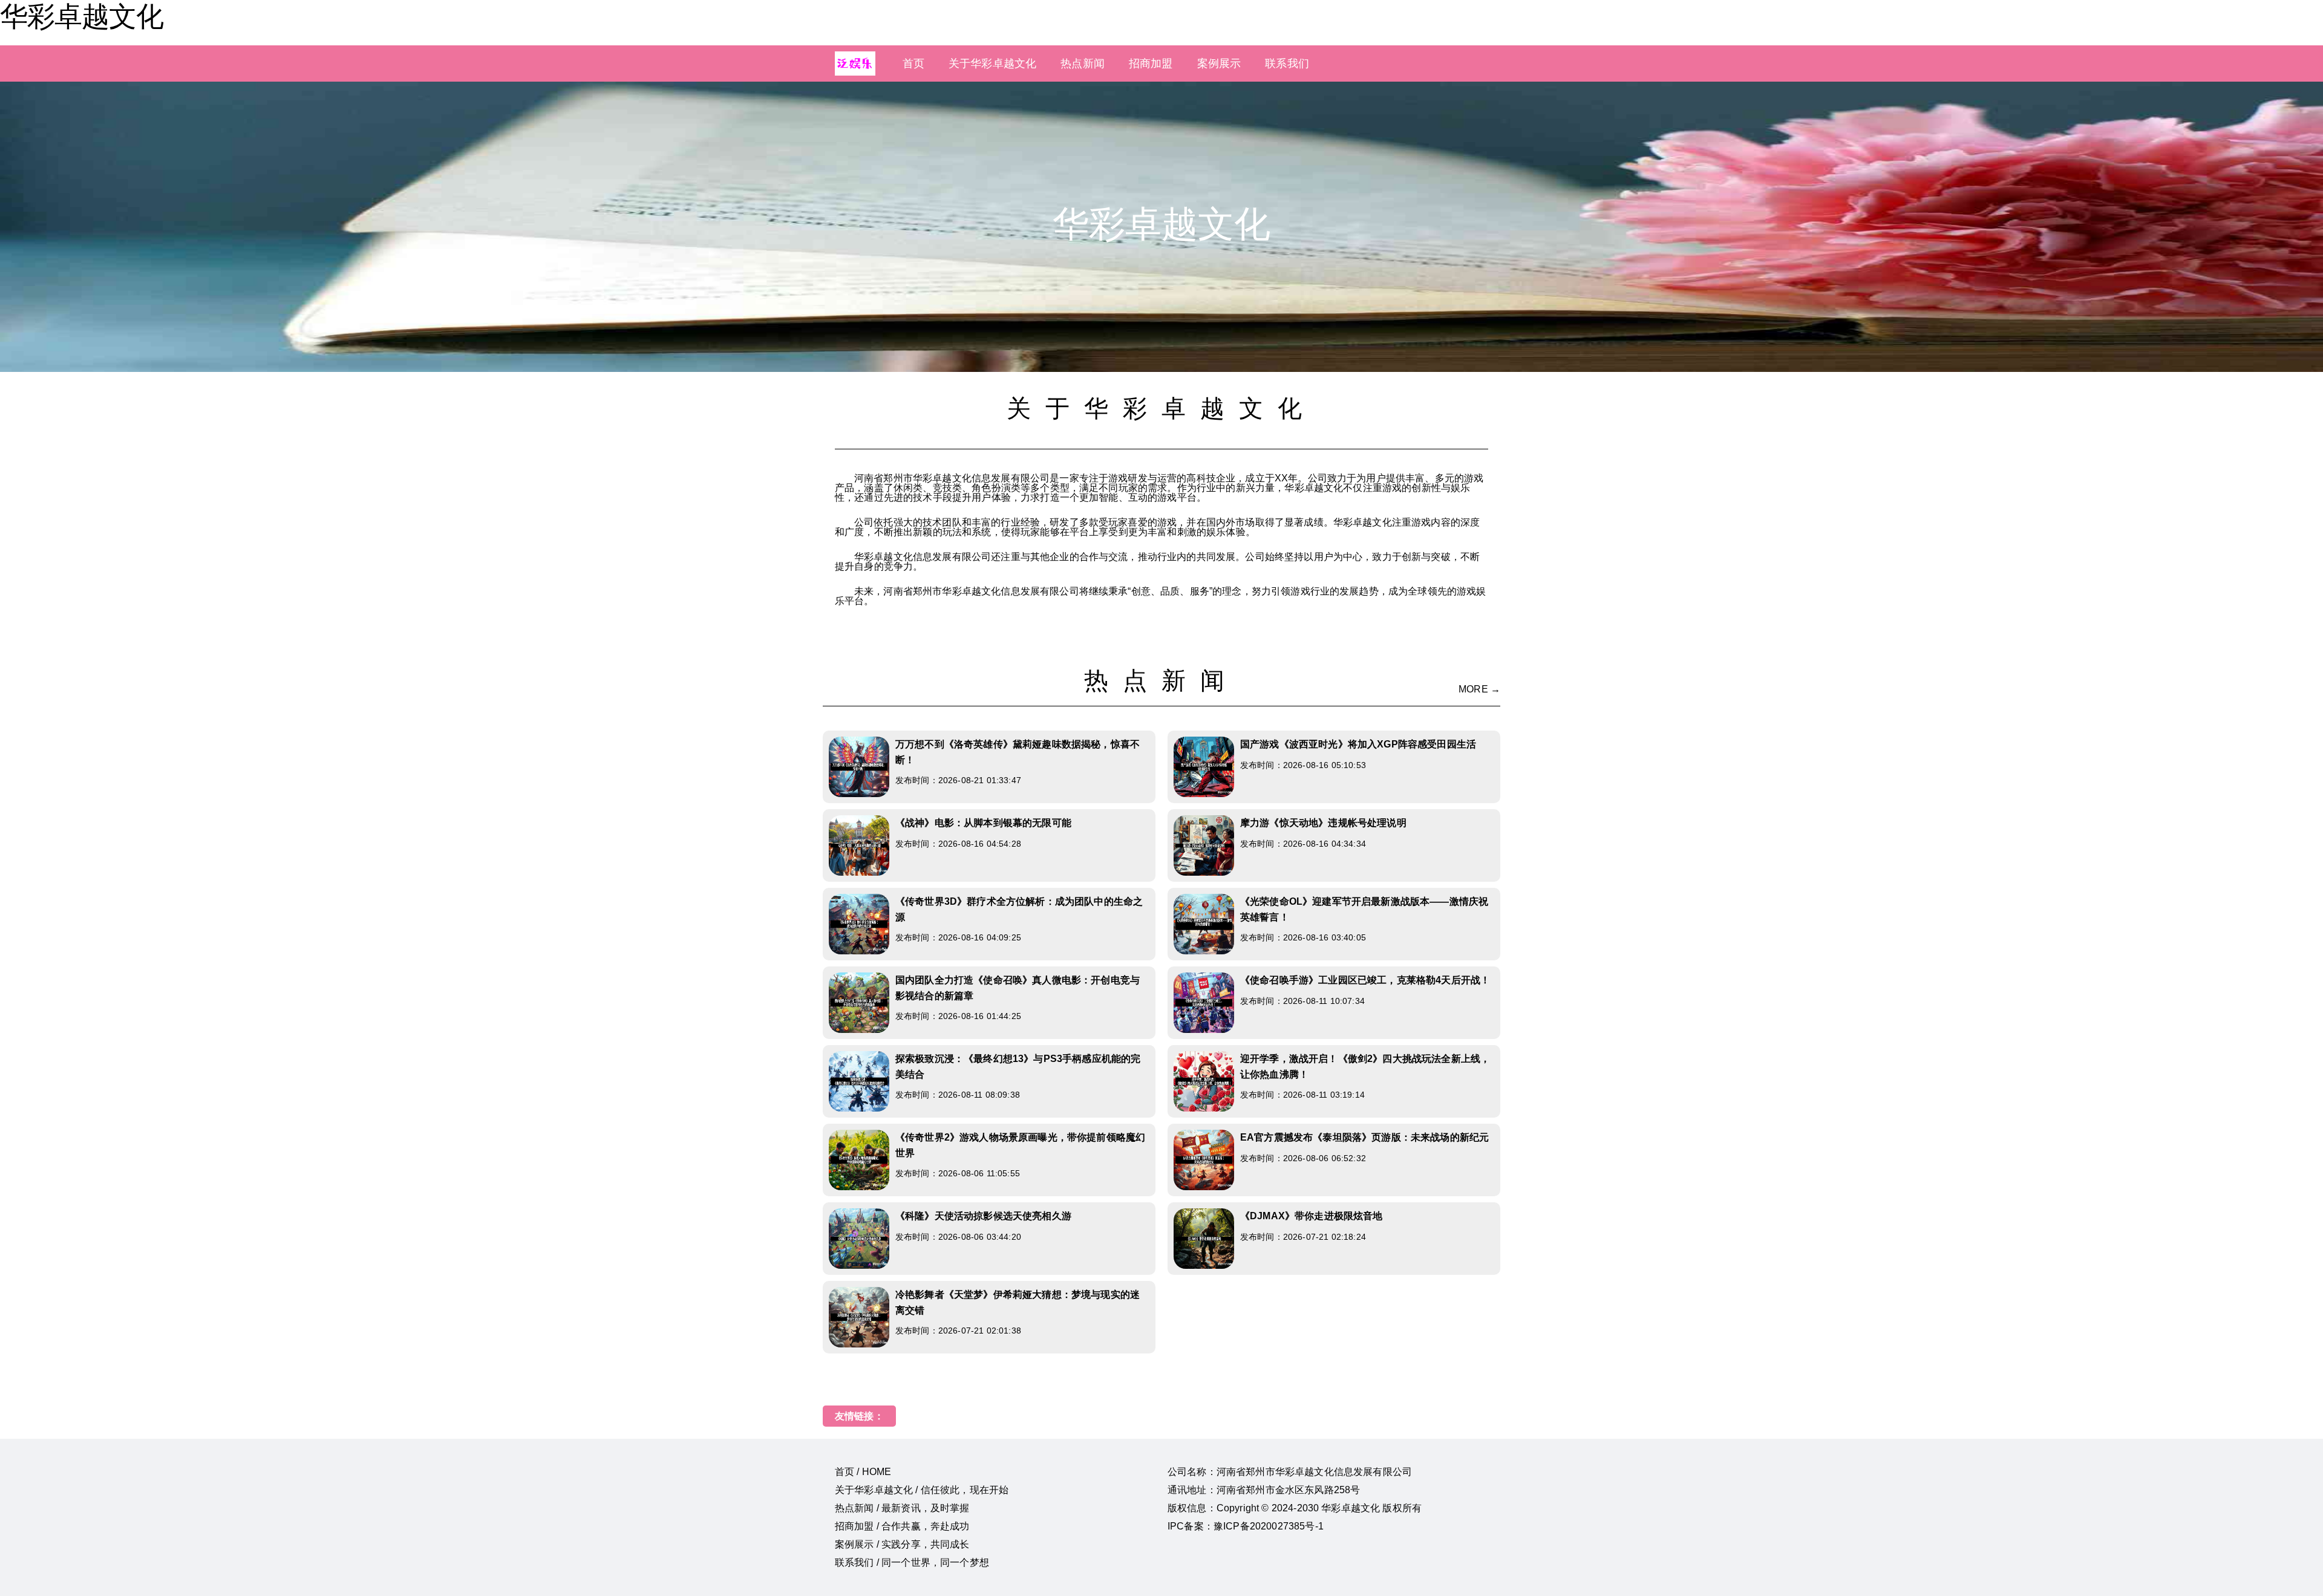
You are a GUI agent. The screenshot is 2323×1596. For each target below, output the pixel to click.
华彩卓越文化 (82, 16)
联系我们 (1287, 64)
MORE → (1479, 689)
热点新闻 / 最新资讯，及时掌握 (902, 1508)
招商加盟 (1151, 64)
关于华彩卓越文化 (992, 64)
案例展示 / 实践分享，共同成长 (902, 1544)
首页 (913, 64)
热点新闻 (1083, 64)
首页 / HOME (863, 1472)
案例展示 (1219, 64)
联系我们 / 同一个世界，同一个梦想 (912, 1562)
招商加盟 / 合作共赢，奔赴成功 (902, 1526)
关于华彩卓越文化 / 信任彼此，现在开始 (922, 1490)
